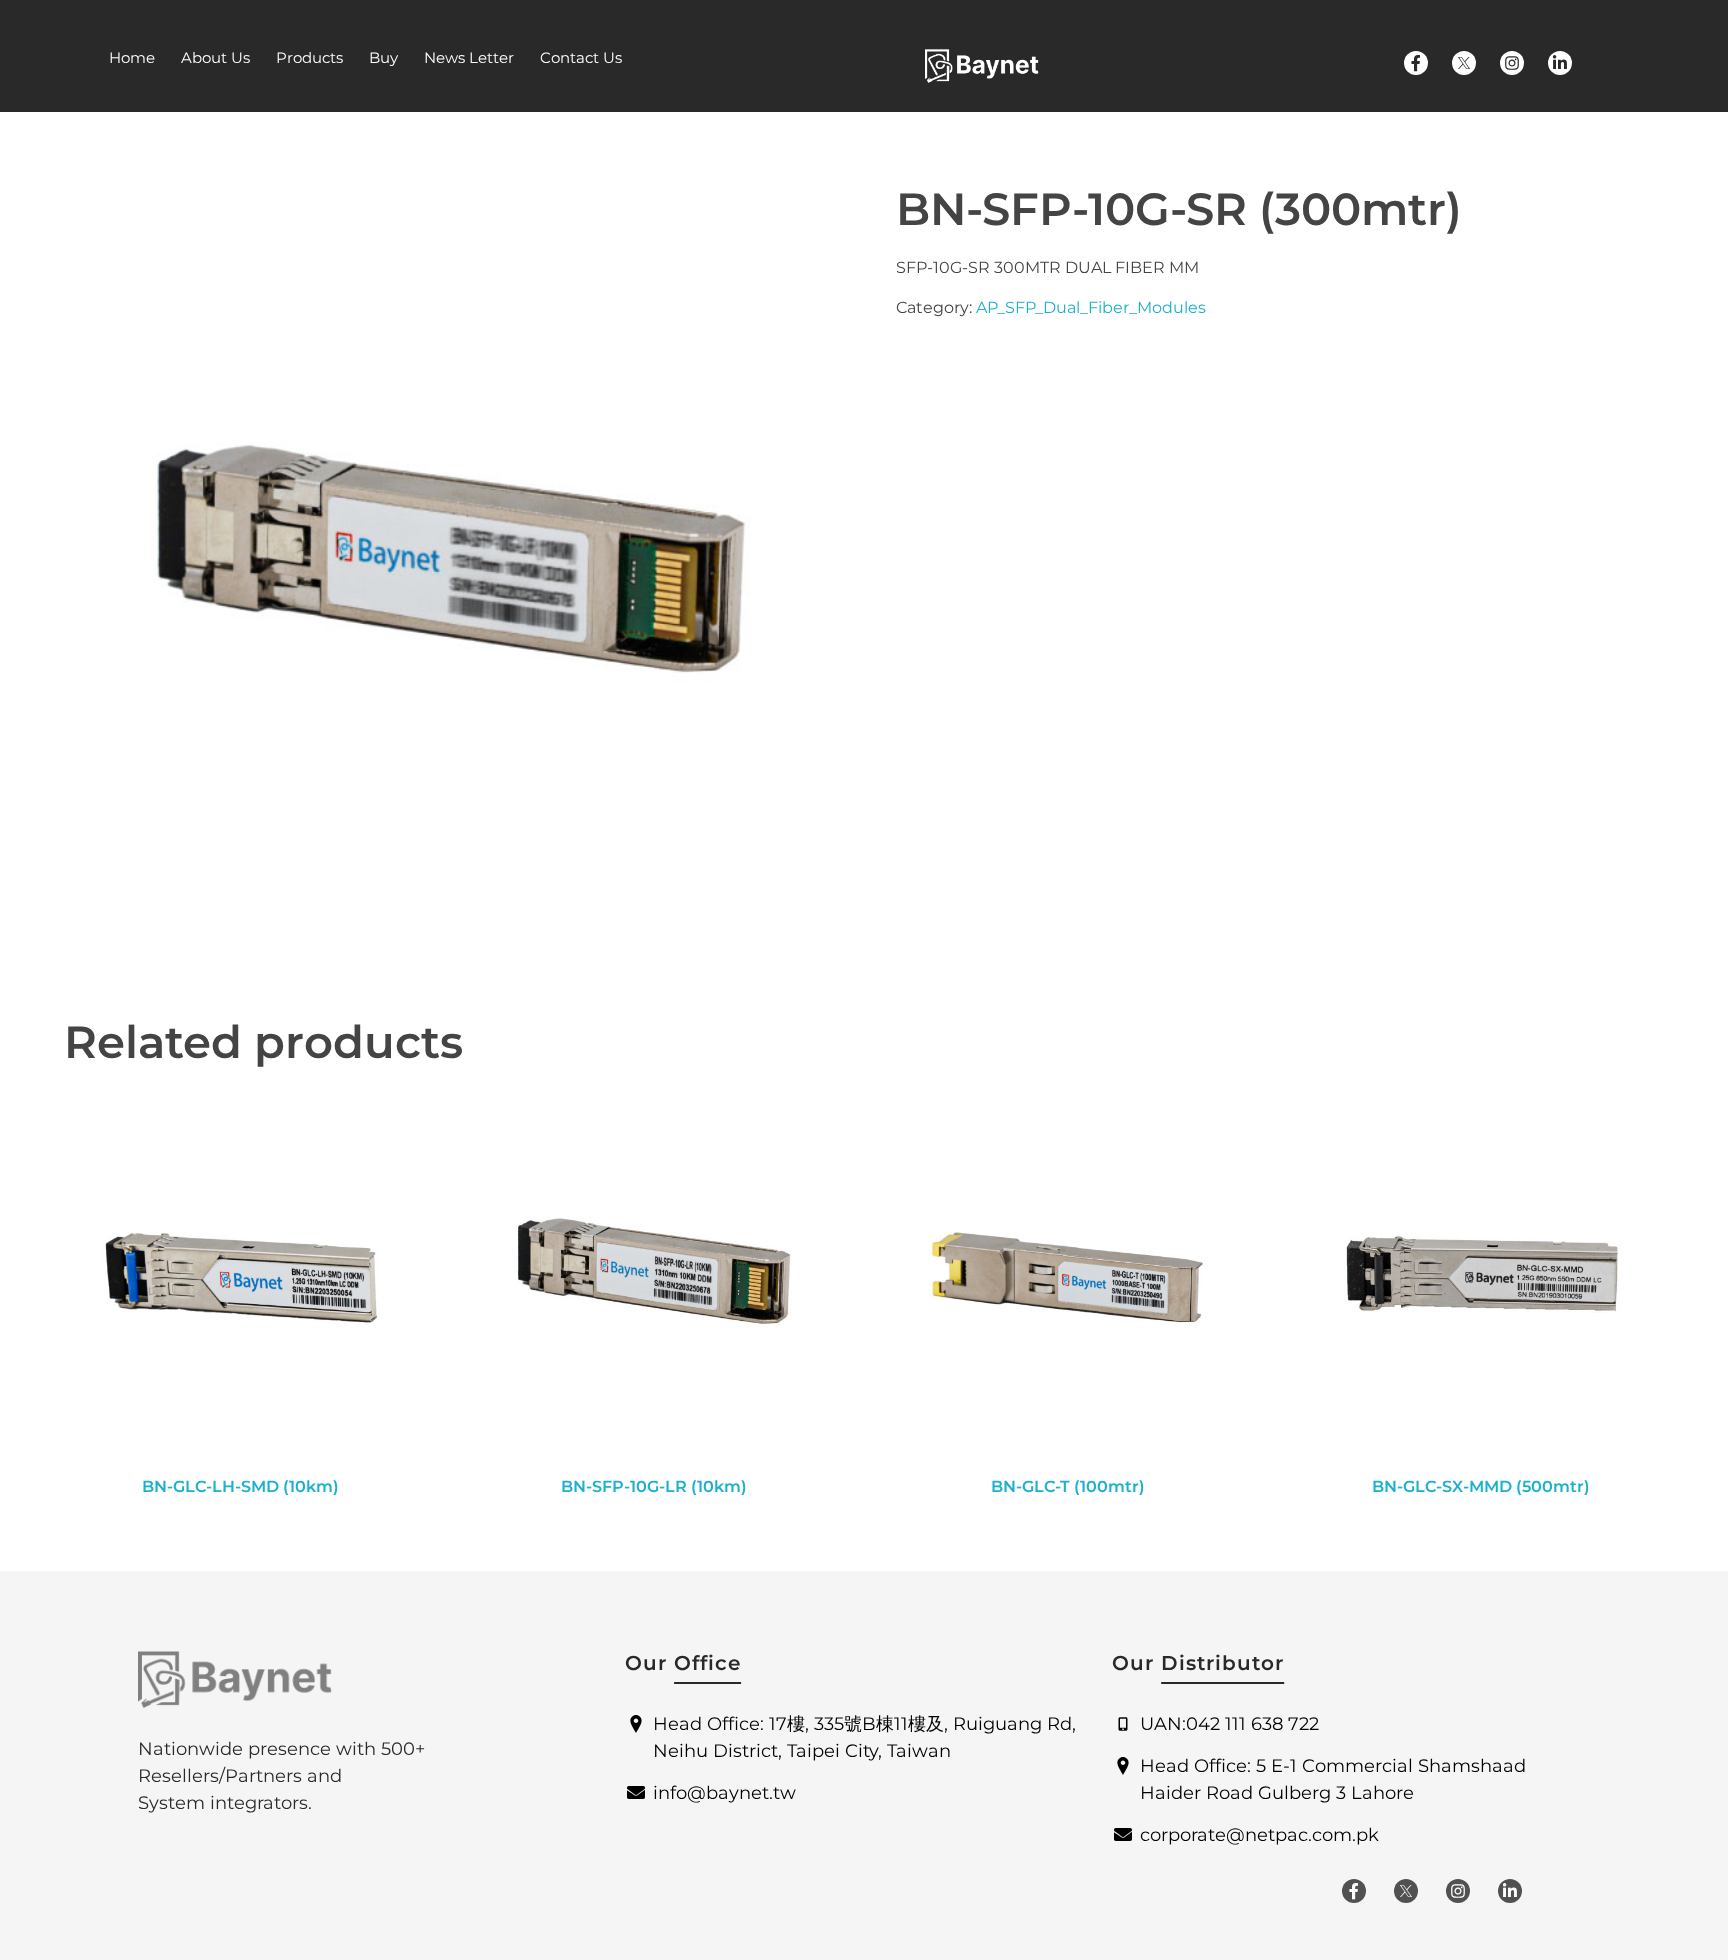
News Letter (469, 57)
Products (309, 57)
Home (132, 57)
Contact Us (581, 57)
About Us (215, 57)
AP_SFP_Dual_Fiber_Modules (1091, 307)
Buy (383, 57)
